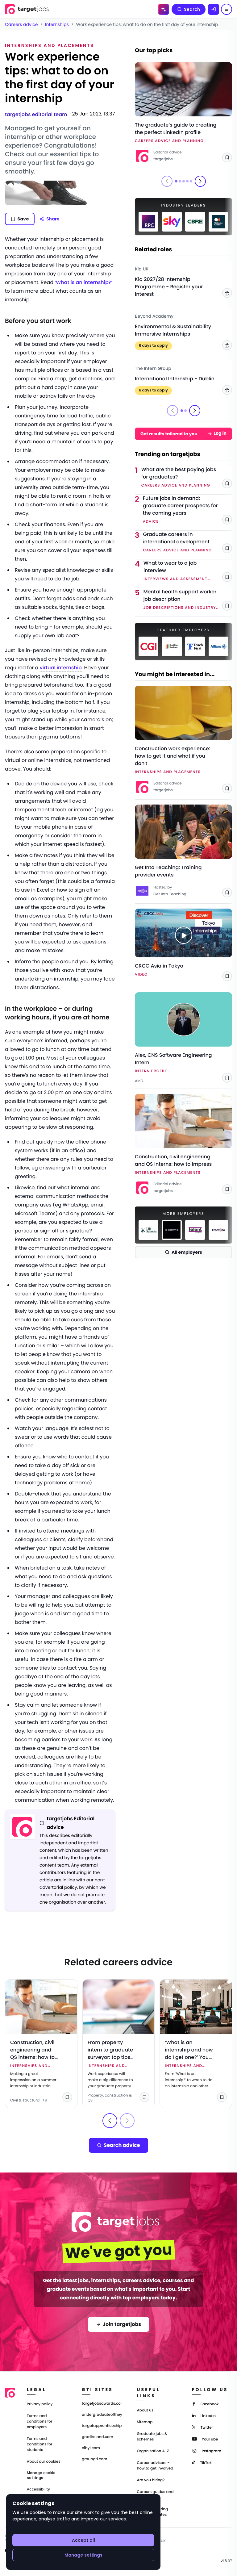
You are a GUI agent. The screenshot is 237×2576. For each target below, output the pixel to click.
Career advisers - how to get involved (155, 2466)
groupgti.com (94, 2459)
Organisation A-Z (153, 2451)
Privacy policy (40, 2404)
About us (145, 2410)
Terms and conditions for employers (40, 2421)
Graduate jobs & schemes (152, 2437)
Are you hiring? (151, 2480)
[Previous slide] (110, 2121)
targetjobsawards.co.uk (102, 2404)
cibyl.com (91, 2448)
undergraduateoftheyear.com (102, 2415)
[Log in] (214, 9)
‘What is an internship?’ (83, 282)
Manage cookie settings (41, 2475)
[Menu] (227, 9)
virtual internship (61, 668)
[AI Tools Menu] (164, 9)
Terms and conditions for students (40, 2444)
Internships (57, 24)
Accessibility (38, 2489)
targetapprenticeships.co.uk (102, 2426)
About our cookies (44, 2462)
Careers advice (21, 24)
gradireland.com (98, 2437)
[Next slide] (200, 181)
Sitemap (145, 2422)
